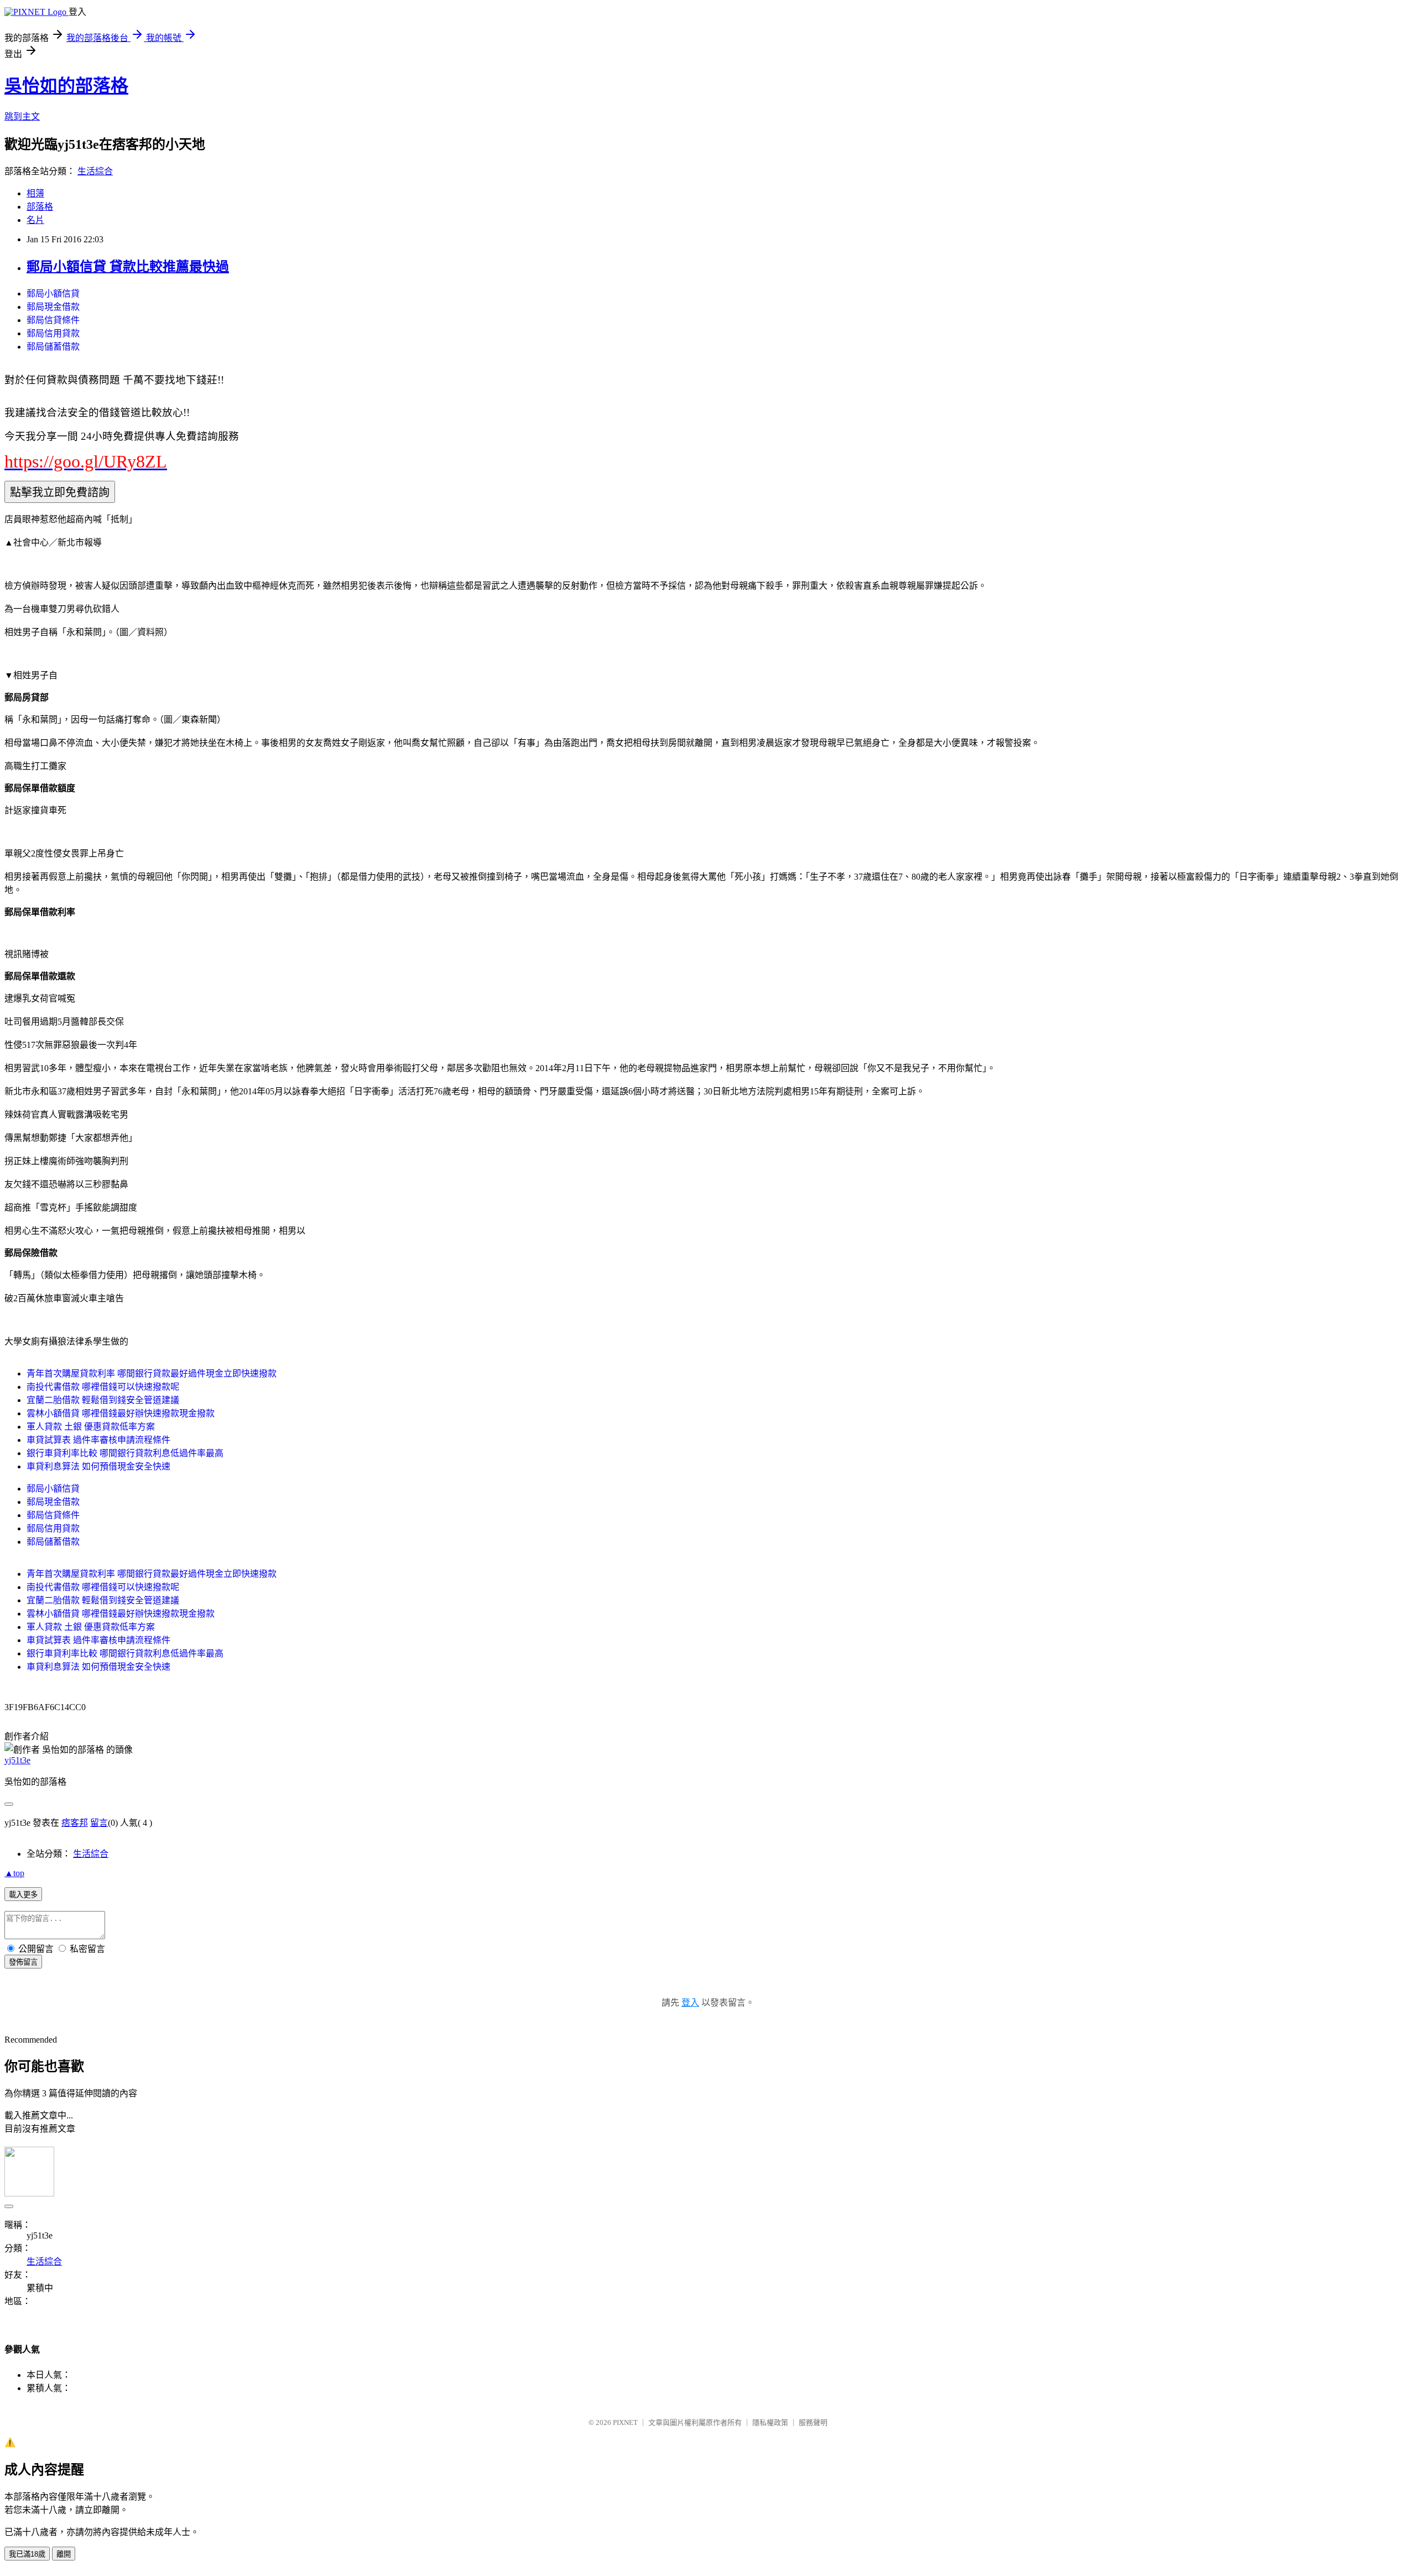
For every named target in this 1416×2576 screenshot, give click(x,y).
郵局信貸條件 (53, 320)
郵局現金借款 (53, 307)
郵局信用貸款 (53, 333)
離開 (64, 2554)
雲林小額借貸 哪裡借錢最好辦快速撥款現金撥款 (121, 1413)
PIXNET (625, 2422)
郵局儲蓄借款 (53, 347)
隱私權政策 (770, 2422)
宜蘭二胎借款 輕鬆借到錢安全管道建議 (103, 1400)
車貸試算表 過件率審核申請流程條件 (98, 1440)
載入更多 (23, 1895)
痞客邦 (75, 1823)
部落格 (40, 207)
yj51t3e (17, 1760)
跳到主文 (22, 116)
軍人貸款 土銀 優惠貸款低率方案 (91, 1427)
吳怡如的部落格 (66, 86)
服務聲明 (813, 2422)
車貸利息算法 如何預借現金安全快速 (98, 1466)
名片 (35, 220)
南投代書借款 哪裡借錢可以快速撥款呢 (103, 1387)
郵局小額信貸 (53, 294)
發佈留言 (23, 1962)
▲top (14, 1873)
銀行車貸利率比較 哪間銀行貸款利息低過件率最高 (125, 1453)
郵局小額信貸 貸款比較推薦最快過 (128, 267)
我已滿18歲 (27, 2554)
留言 (99, 1823)
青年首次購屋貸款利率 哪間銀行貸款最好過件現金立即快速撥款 (152, 1373)
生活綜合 (95, 171)
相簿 (35, 193)
